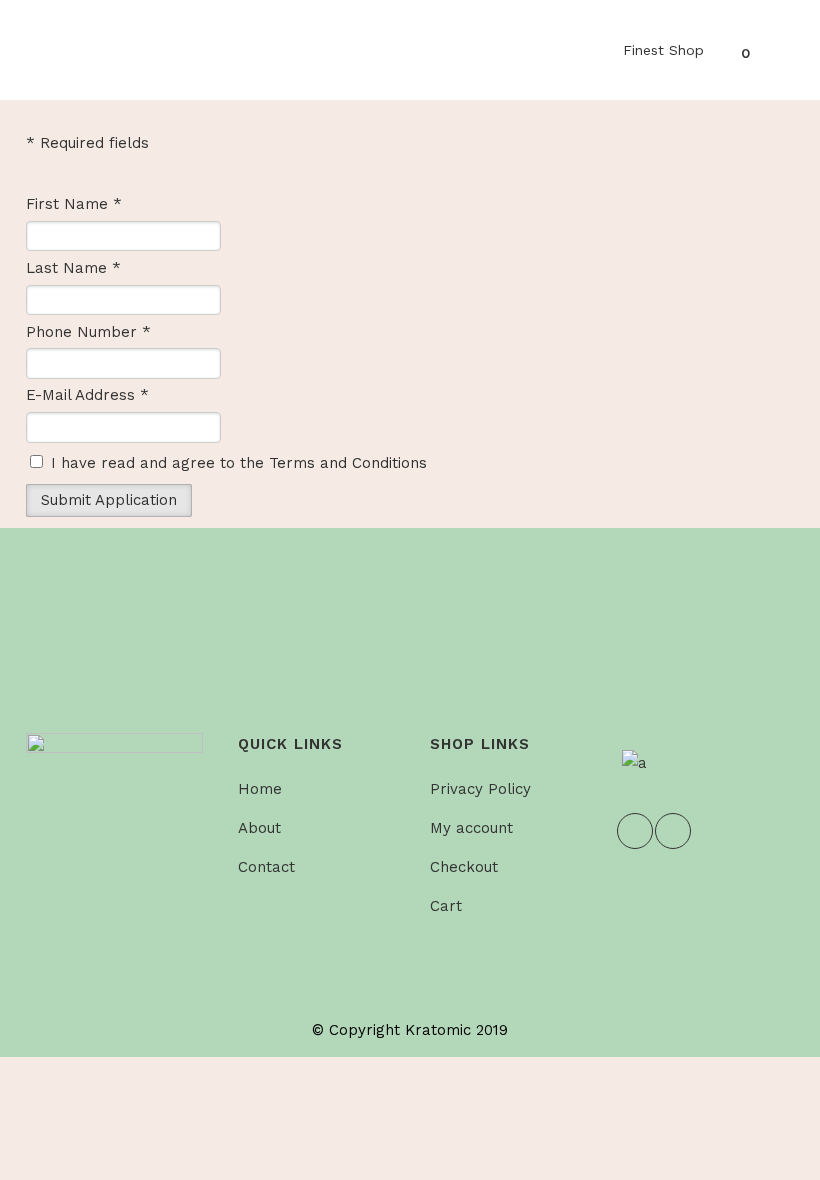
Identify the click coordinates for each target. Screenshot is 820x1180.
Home (260, 789)
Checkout (464, 867)
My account (471, 828)
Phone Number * (88, 332)
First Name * (74, 204)
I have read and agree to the (236, 463)
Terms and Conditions (348, 463)
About (259, 828)
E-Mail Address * (87, 395)
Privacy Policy (480, 789)
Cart (446, 906)
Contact (266, 867)
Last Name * (73, 268)
